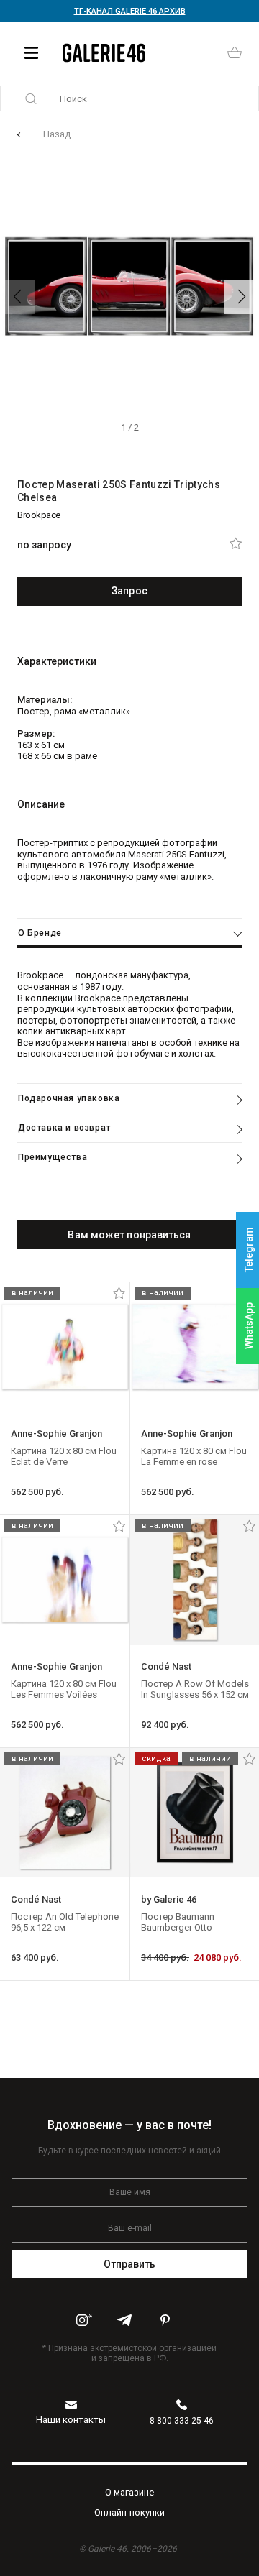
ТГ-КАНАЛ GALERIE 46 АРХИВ (130, 11)
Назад (57, 134)
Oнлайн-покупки (129, 2512)
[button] (242, 297)
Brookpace (39, 515)
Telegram (249, 1250)
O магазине (129, 2492)
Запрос (129, 591)
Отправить (130, 2264)
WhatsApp (249, 1326)
